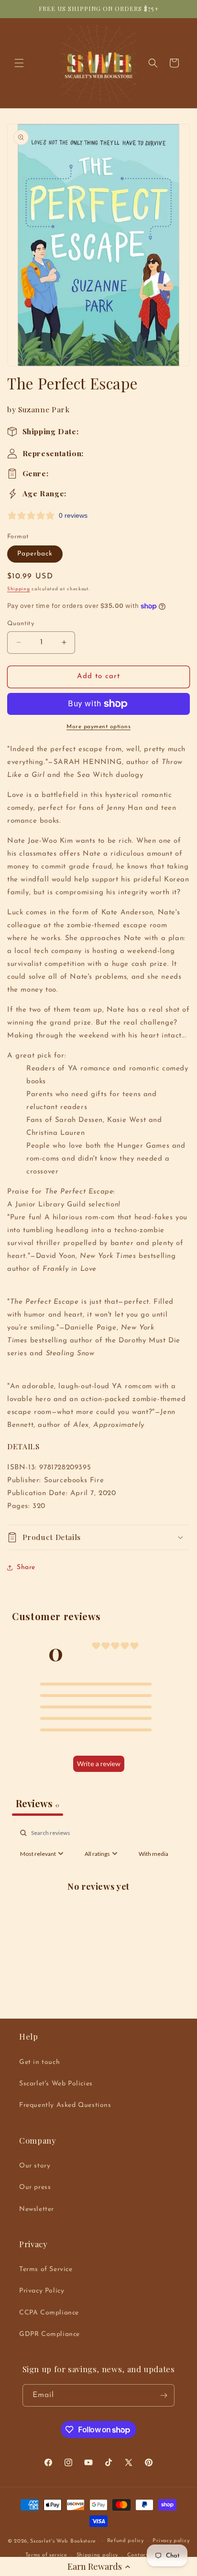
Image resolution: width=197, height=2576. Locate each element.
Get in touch (39, 2062)
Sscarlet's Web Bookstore (63, 2541)
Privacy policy (171, 2541)
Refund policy (126, 2541)
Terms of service (46, 2555)
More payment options (98, 727)
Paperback (35, 554)
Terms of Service (46, 2269)
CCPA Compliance (49, 2313)
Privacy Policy (42, 2291)
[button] (98, 2566)
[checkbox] (153, 1854)
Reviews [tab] (38, 1803)
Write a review (99, 1764)
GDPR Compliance (49, 2334)
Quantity (21, 623)
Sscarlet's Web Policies (56, 2084)
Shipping (19, 589)
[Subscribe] (164, 2395)
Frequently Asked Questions (65, 2105)
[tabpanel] (98, 1908)
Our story (35, 2166)
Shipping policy (98, 2555)
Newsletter (37, 2209)
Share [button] (26, 1567)
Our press (35, 2187)
